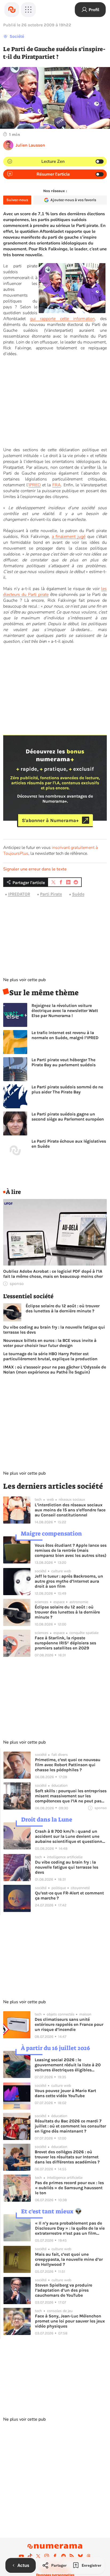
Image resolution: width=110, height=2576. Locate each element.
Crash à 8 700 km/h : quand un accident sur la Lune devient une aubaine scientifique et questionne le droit (70, 1836)
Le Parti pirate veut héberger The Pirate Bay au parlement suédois (64, 1062)
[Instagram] (47, 2556)
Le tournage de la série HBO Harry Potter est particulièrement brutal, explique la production (50, 1356)
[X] (38, 2556)
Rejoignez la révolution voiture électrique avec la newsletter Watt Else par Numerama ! (65, 1011)
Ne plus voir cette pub (24, 980)
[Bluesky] (80, 2556)
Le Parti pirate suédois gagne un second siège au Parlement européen (68, 1117)
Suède (78, 894)
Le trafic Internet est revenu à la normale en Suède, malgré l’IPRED (65, 1035)
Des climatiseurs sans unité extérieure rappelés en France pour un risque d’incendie (69, 2024)
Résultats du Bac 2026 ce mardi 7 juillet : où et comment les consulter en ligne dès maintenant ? (70, 2126)
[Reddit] (64, 2556)
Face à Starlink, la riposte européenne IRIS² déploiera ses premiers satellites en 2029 (65, 1643)
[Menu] (28, 10)
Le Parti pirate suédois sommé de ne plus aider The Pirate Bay (67, 1089)
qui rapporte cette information (62, 319)
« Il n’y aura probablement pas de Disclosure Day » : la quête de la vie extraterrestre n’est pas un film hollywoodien (70, 2228)
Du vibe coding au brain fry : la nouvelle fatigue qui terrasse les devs (54, 1330)
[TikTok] (30, 2556)
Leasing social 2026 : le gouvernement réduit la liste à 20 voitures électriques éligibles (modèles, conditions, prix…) (68, 2065)
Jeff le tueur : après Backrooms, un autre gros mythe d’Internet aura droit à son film (69, 1581)
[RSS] (72, 2556)
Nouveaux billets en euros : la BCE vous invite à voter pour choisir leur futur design (50, 1343)
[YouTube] (21, 2556)
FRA (57, 485)
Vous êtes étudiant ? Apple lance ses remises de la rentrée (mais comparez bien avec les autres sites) (71, 1550)
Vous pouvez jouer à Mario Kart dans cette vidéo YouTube (65, 2093)
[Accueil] (12, 10)
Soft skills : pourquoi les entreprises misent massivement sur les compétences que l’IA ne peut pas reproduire (71, 1796)
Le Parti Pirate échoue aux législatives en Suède (69, 1144)
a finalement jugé (69, 537)
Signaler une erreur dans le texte (35, 869)
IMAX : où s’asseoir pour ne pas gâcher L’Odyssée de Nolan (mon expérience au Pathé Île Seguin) (55, 1370)
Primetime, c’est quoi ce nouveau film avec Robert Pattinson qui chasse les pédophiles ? (68, 1765)
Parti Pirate (51, 894)
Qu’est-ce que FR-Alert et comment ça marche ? (69, 1895)
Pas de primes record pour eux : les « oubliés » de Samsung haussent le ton (69, 2188)
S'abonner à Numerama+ (50, 820)
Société (17, 36)
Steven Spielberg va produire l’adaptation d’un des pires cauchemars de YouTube (64, 2290)
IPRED (35, 485)
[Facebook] (55, 2556)
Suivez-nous (17, 200)
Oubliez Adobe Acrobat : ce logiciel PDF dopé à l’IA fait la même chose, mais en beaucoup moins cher (53, 1274)
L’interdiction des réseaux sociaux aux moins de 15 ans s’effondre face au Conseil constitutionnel (70, 1510)
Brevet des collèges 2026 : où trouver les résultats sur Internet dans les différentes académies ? (67, 2157)
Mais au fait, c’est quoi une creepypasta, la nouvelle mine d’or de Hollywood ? (69, 2259)
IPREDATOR (19, 894)
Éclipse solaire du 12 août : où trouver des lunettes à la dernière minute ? (63, 1308)
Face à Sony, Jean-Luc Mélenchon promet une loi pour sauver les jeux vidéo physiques (70, 2321)
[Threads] (89, 2556)
